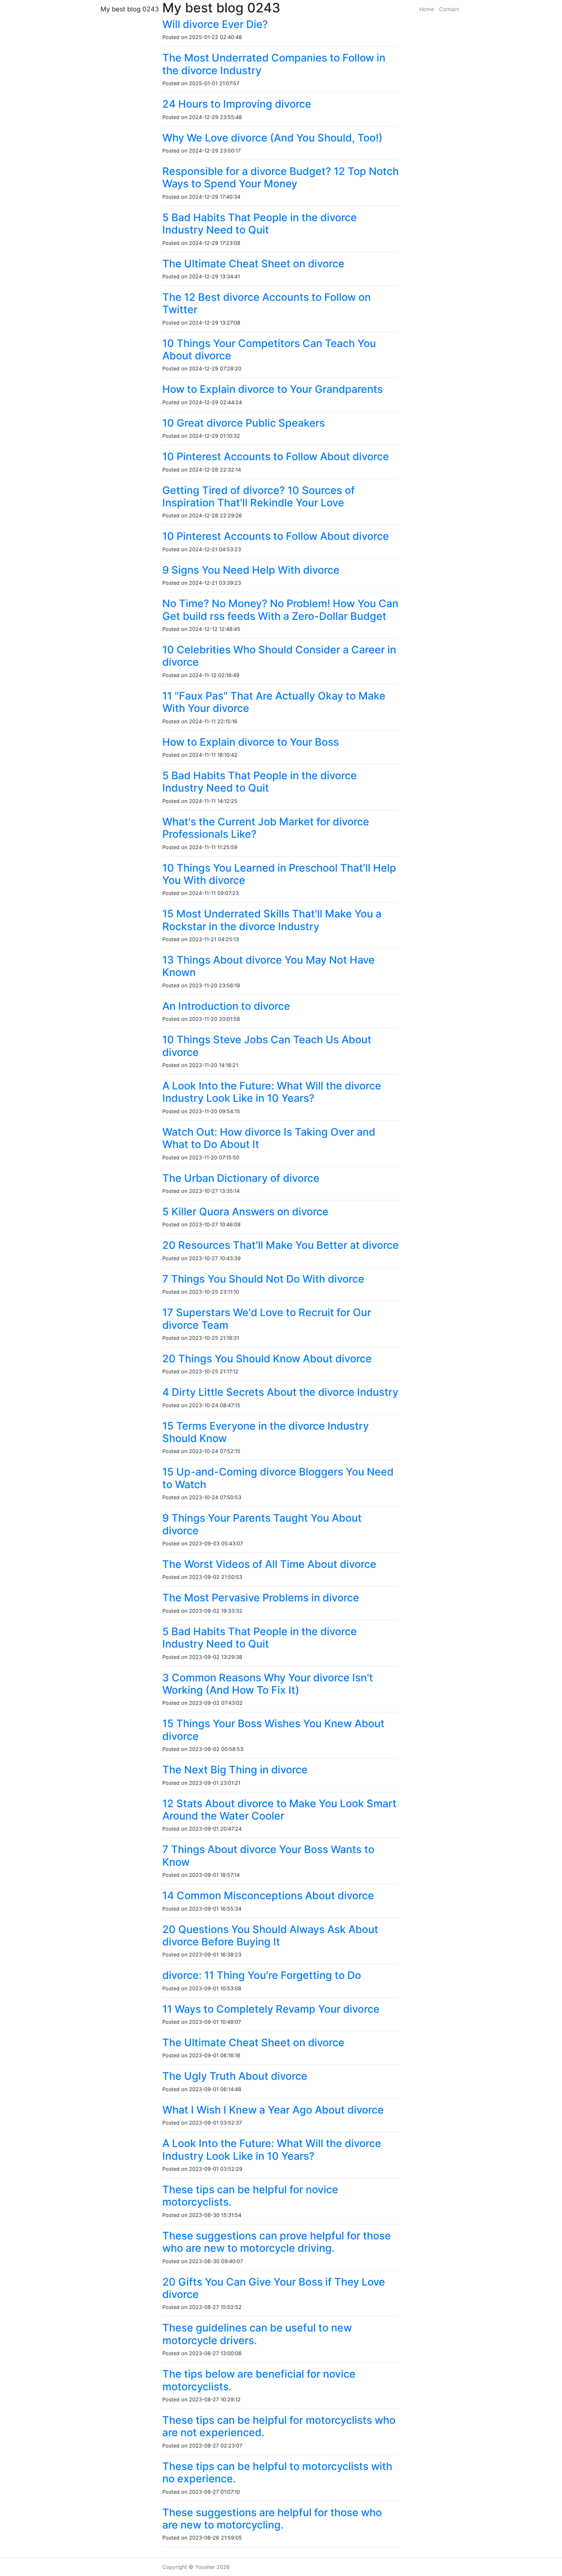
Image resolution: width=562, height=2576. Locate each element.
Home (427, 9)
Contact (449, 9)
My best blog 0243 (130, 9)
